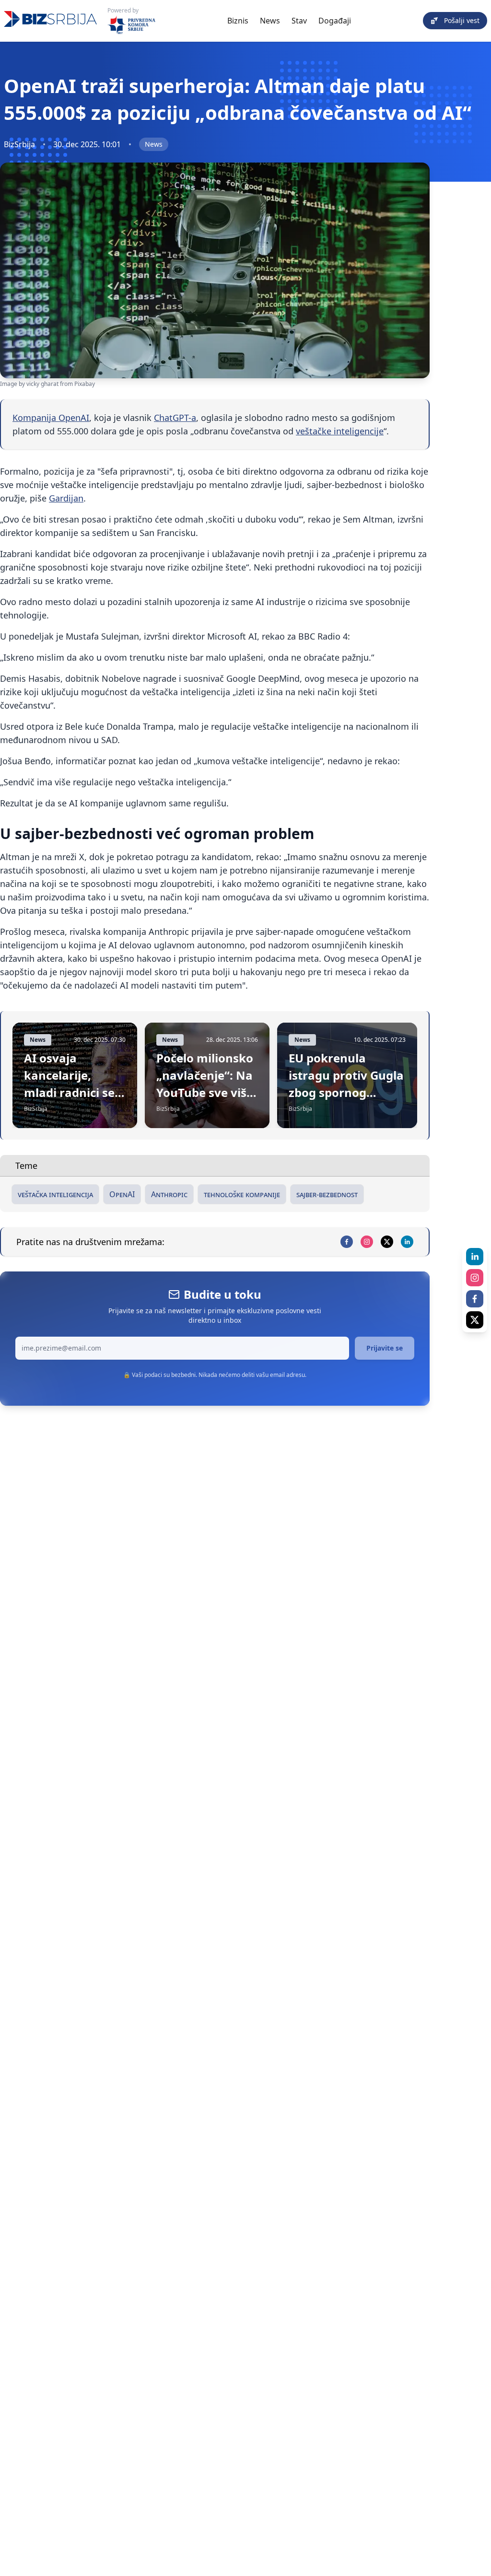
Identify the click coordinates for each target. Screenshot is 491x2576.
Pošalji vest (462, 20)
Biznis (238, 21)
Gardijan (66, 498)
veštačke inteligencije (340, 431)
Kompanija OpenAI (51, 418)
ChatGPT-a (175, 418)
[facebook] (347, 1242)
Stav (299, 21)
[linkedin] (407, 1242)
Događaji (335, 21)
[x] (387, 1242)
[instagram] (367, 1242)
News (270, 21)
